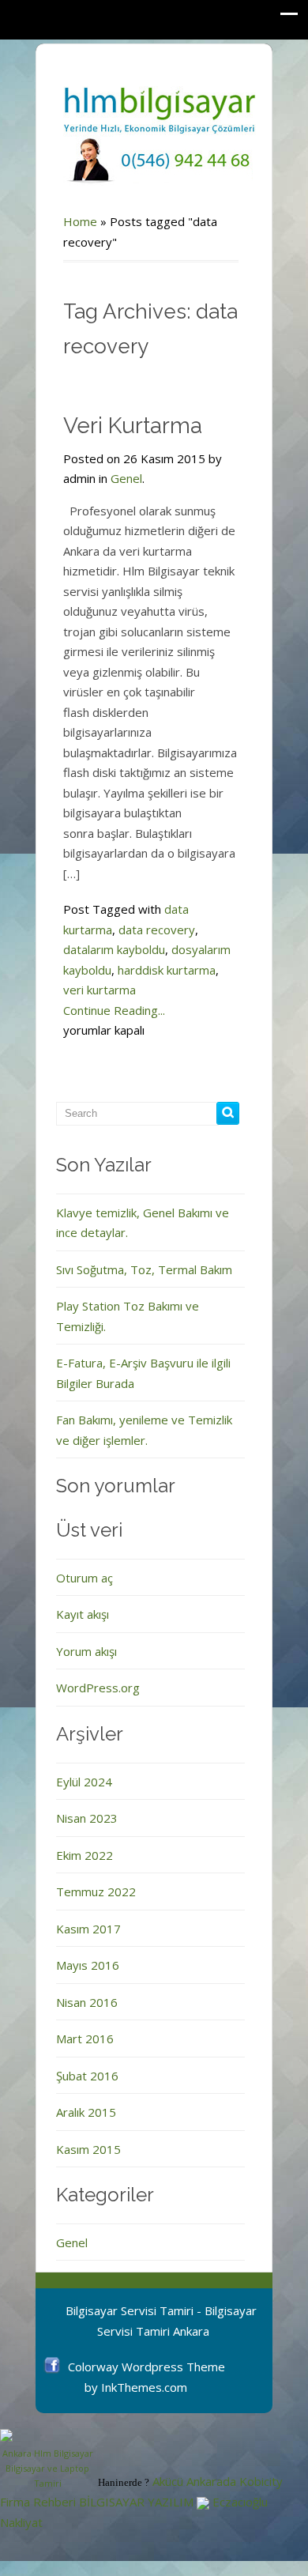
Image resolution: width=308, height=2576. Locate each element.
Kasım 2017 (88, 1929)
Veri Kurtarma (133, 426)
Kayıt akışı (83, 1614)
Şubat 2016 (87, 2076)
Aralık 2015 (86, 2112)
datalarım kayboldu (114, 949)
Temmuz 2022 (96, 1891)
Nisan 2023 (87, 1818)
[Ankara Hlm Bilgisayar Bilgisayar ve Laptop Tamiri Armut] (47, 2435)
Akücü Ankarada (194, 2482)
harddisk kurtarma (167, 970)
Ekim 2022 (85, 1855)
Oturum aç (85, 1578)
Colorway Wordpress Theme (146, 2367)
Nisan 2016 (87, 2002)
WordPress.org (98, 1688)
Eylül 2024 (84, 1782)
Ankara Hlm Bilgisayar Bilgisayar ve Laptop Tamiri (48, 2468)
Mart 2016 (85, 2039)
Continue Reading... (114, 1010)
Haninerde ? (124, 2483)
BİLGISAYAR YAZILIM (136, 2502)
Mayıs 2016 (88, 1965)
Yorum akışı (86, 1651)
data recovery (157, 930)
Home (80, 221)
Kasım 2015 (88, 2149)
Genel (126, 478)
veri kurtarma (100, 990)
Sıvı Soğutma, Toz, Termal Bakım (144, 1269)
